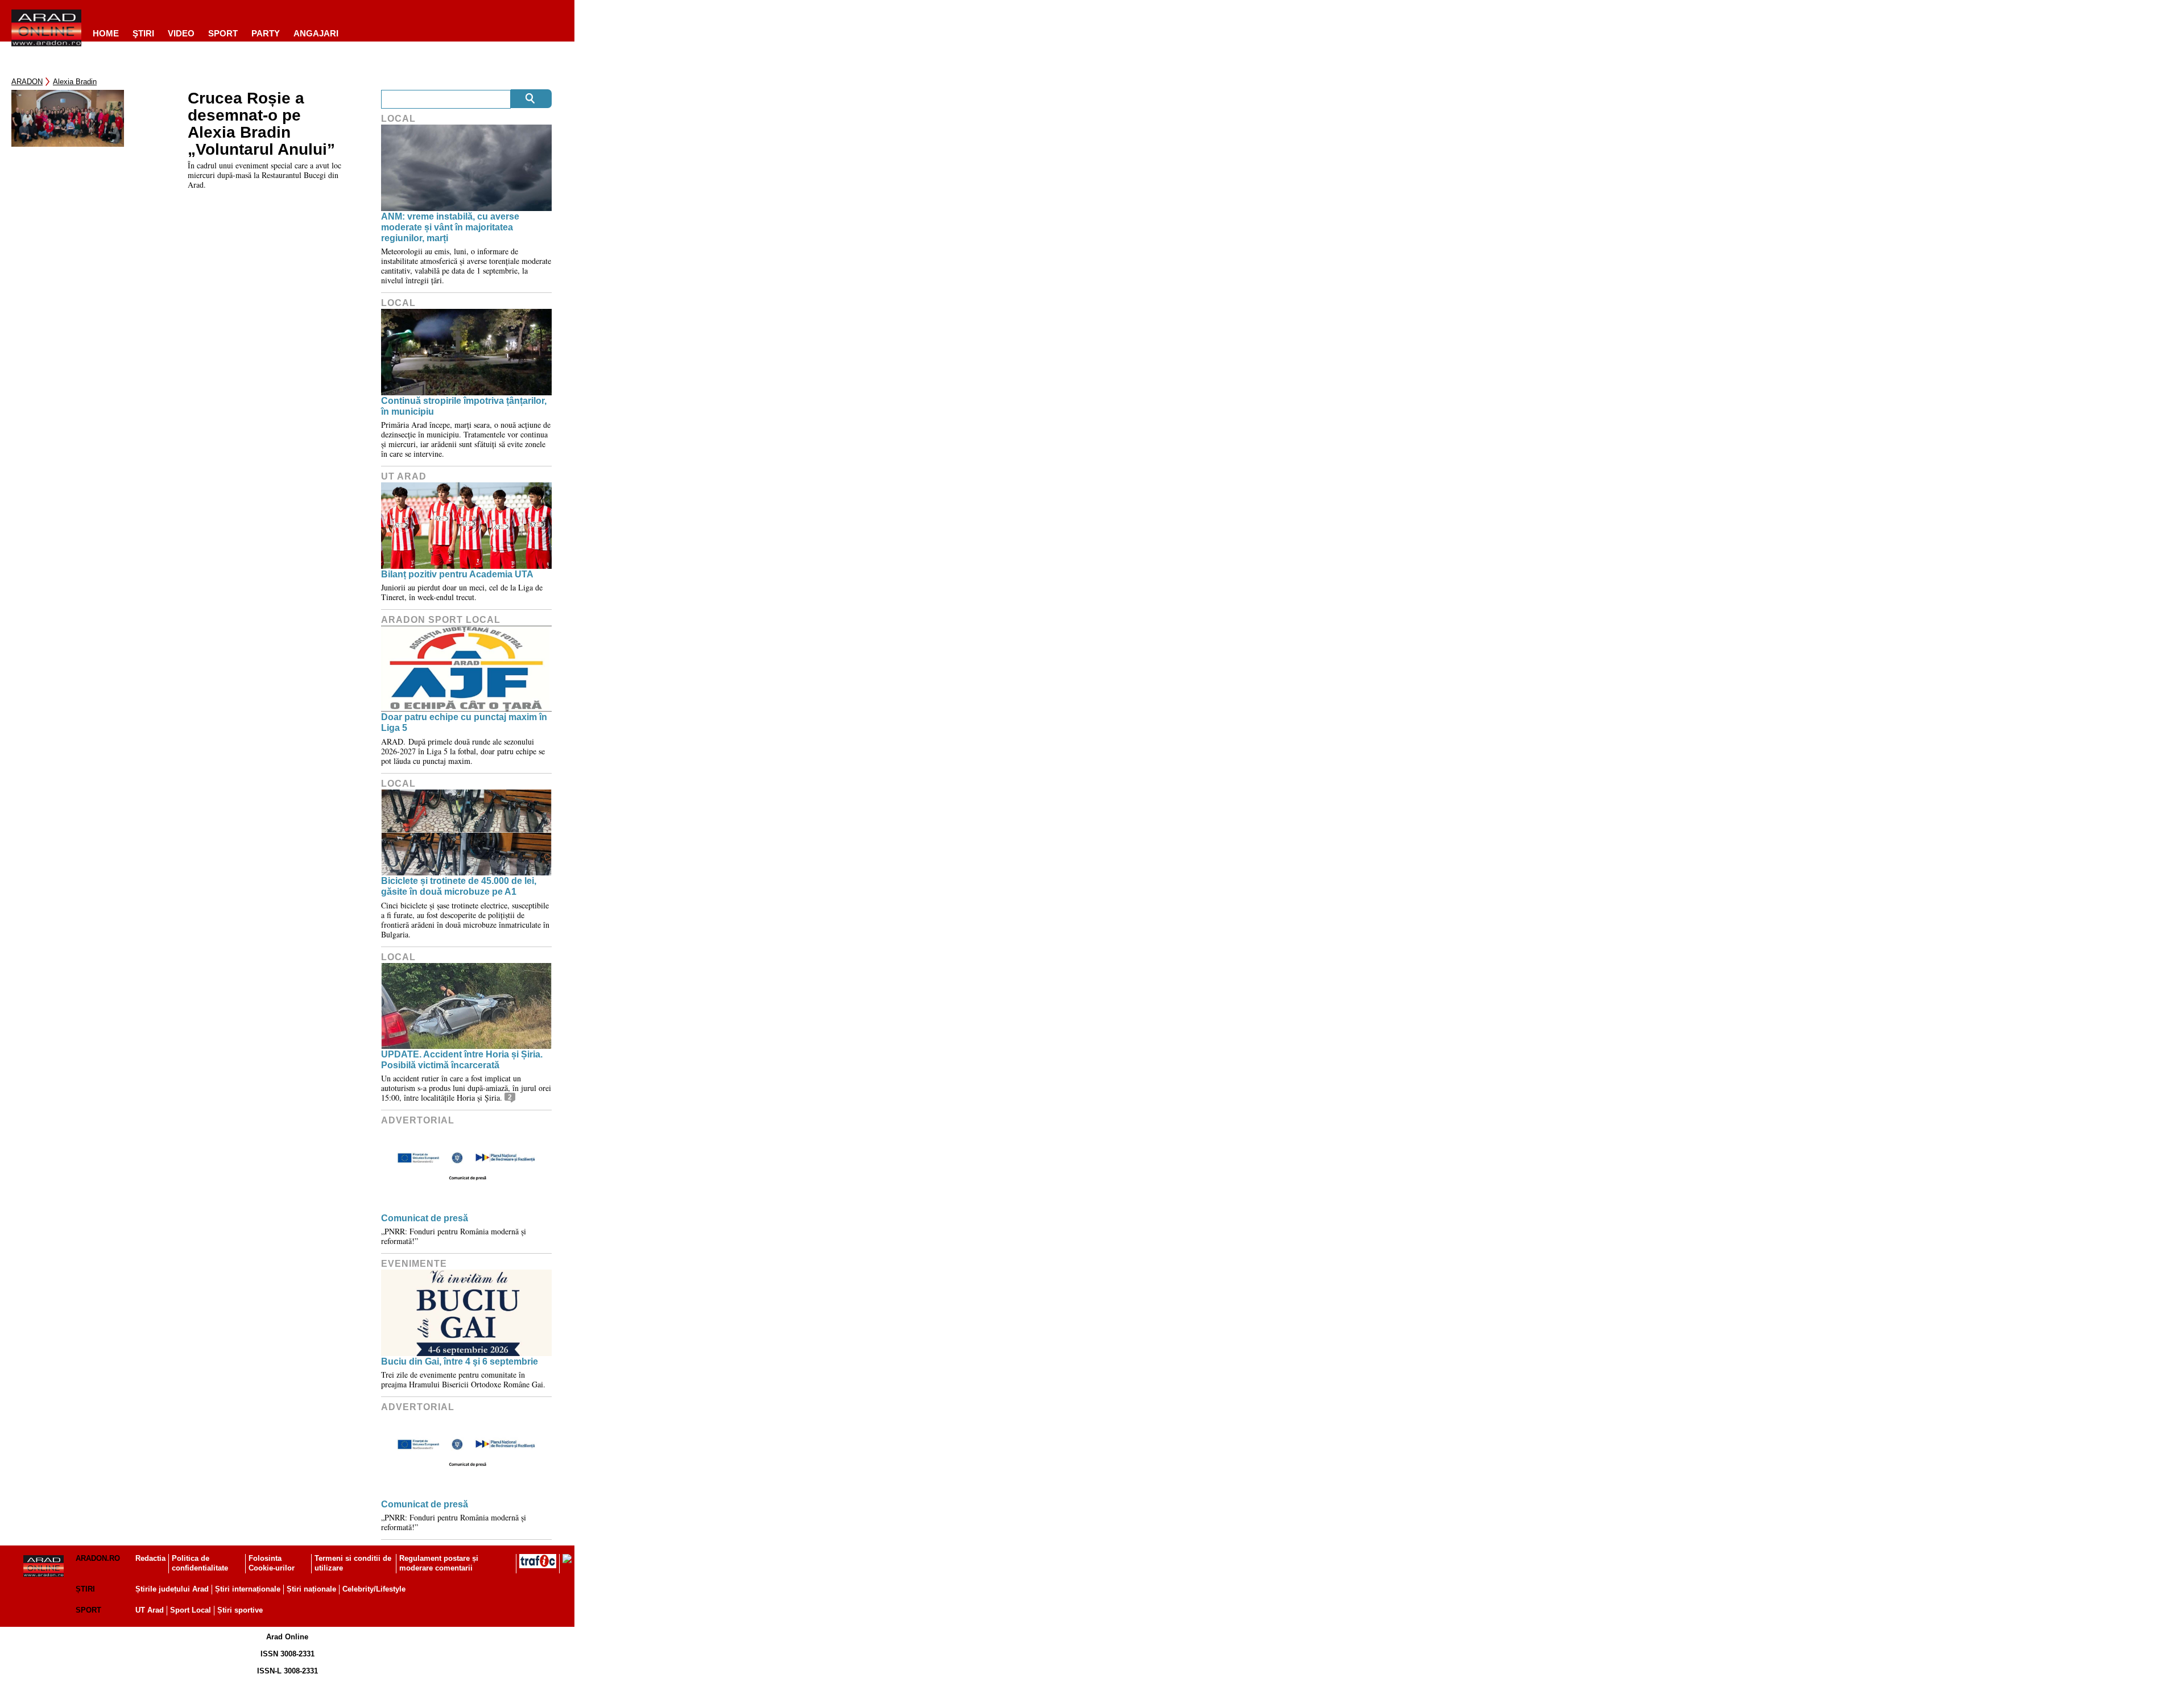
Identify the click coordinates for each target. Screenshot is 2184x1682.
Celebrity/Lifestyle (374, 1589)
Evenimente (414, 1264)
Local (398, 119)
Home (106, 33)
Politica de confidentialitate (200, 1563)
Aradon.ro (98, 1558)
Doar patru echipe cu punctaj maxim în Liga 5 (464, 722)
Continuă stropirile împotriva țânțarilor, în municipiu (464, 406)
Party (266, 33)
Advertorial (418, 1120)
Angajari (316, 33)
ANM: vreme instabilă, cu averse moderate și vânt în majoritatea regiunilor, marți (450, 227)
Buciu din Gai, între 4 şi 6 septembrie (460, 1361)
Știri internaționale (248, 1589)
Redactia (150, 1558)
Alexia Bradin (75, 82)
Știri (85, 1589)
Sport (223, 33)
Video (181, 33)
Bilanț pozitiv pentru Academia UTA (457, 574)
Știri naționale (311, 1589)
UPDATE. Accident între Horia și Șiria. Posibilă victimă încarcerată (462, 1060)
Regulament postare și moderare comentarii (439, 1563)
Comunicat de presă (425, 1218)
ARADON (27, 82)
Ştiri (143, 33)
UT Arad (404, 476)
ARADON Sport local (441, 620)
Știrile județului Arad (172, 1589)
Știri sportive (240, 1610)
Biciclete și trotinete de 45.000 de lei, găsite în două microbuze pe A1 (459, 886)
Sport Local (191, 1610)
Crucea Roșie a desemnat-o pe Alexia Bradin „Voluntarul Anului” (261, 124)
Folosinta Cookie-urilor (272, 1563)
